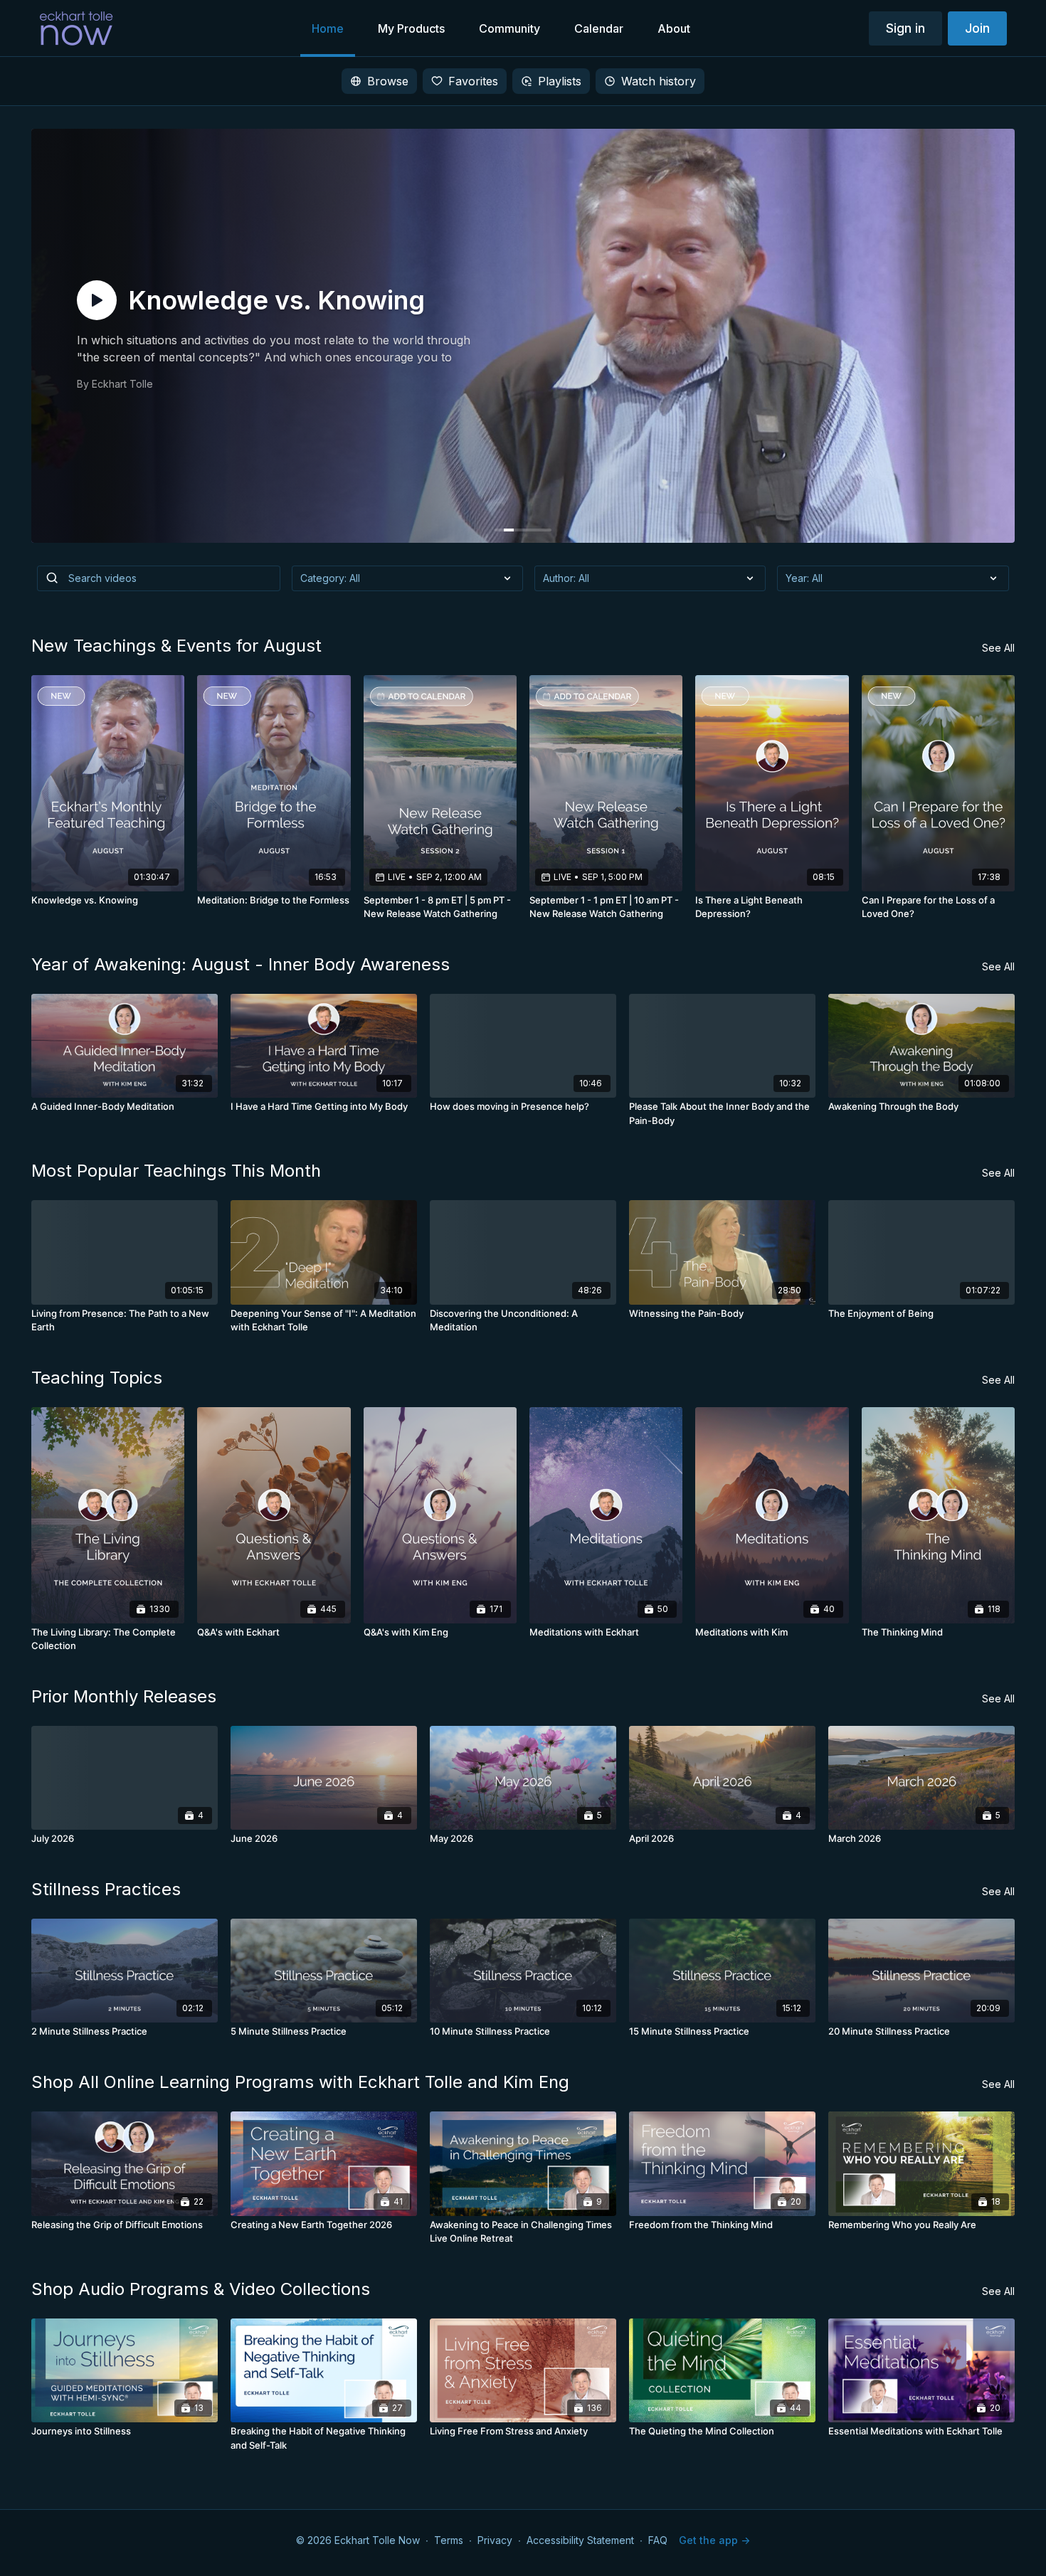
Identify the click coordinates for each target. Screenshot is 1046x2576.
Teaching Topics (97, 1378)
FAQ (658, 2540)
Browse (388, 81)
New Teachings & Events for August (176, 646)
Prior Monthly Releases (124, 1696)
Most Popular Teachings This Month (176, 1171)
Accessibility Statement (580, 2540)
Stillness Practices (106, 1889)
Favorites (473, 81)
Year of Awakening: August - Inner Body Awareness (241, 964)
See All (998, 648)
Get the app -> (714, 2540)
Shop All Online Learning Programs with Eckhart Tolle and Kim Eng (300, 2082)
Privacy (495, 2540)
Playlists (560, 81)
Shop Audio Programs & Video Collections (201, 2289)
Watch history (659, 81)
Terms (449, 2540)
